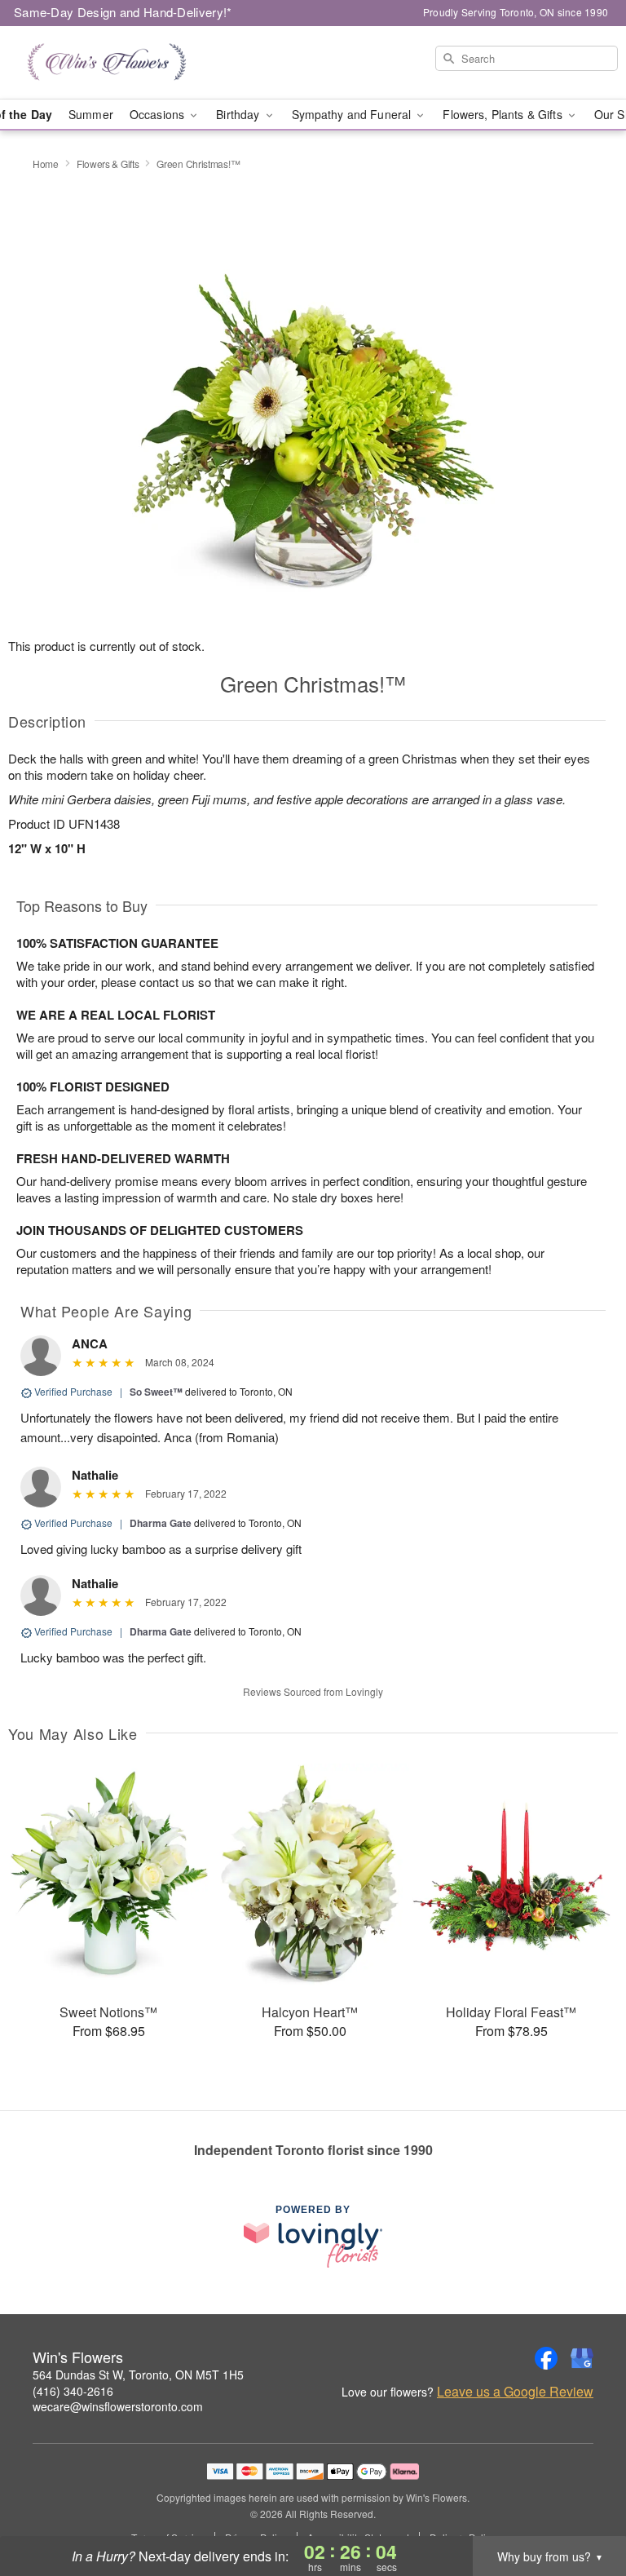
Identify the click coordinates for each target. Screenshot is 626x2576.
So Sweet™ (156, 1392)
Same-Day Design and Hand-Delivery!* (123, 12)
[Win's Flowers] (108, 63)
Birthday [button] (239, 114)
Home (46, 164)
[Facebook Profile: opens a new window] (546, 2358)
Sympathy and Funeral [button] (353, 114)
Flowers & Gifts (108, 164)
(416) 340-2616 (73, 2391)
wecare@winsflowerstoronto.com (118, 2406)
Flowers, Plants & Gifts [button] (504, 114)
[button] (583, 2507)
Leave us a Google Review (515, 2392)
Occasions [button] (159, 114)
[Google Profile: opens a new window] (582, 2358)
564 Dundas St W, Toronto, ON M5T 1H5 (138, 2375)
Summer (91, 114)
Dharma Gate (161, 1523)
